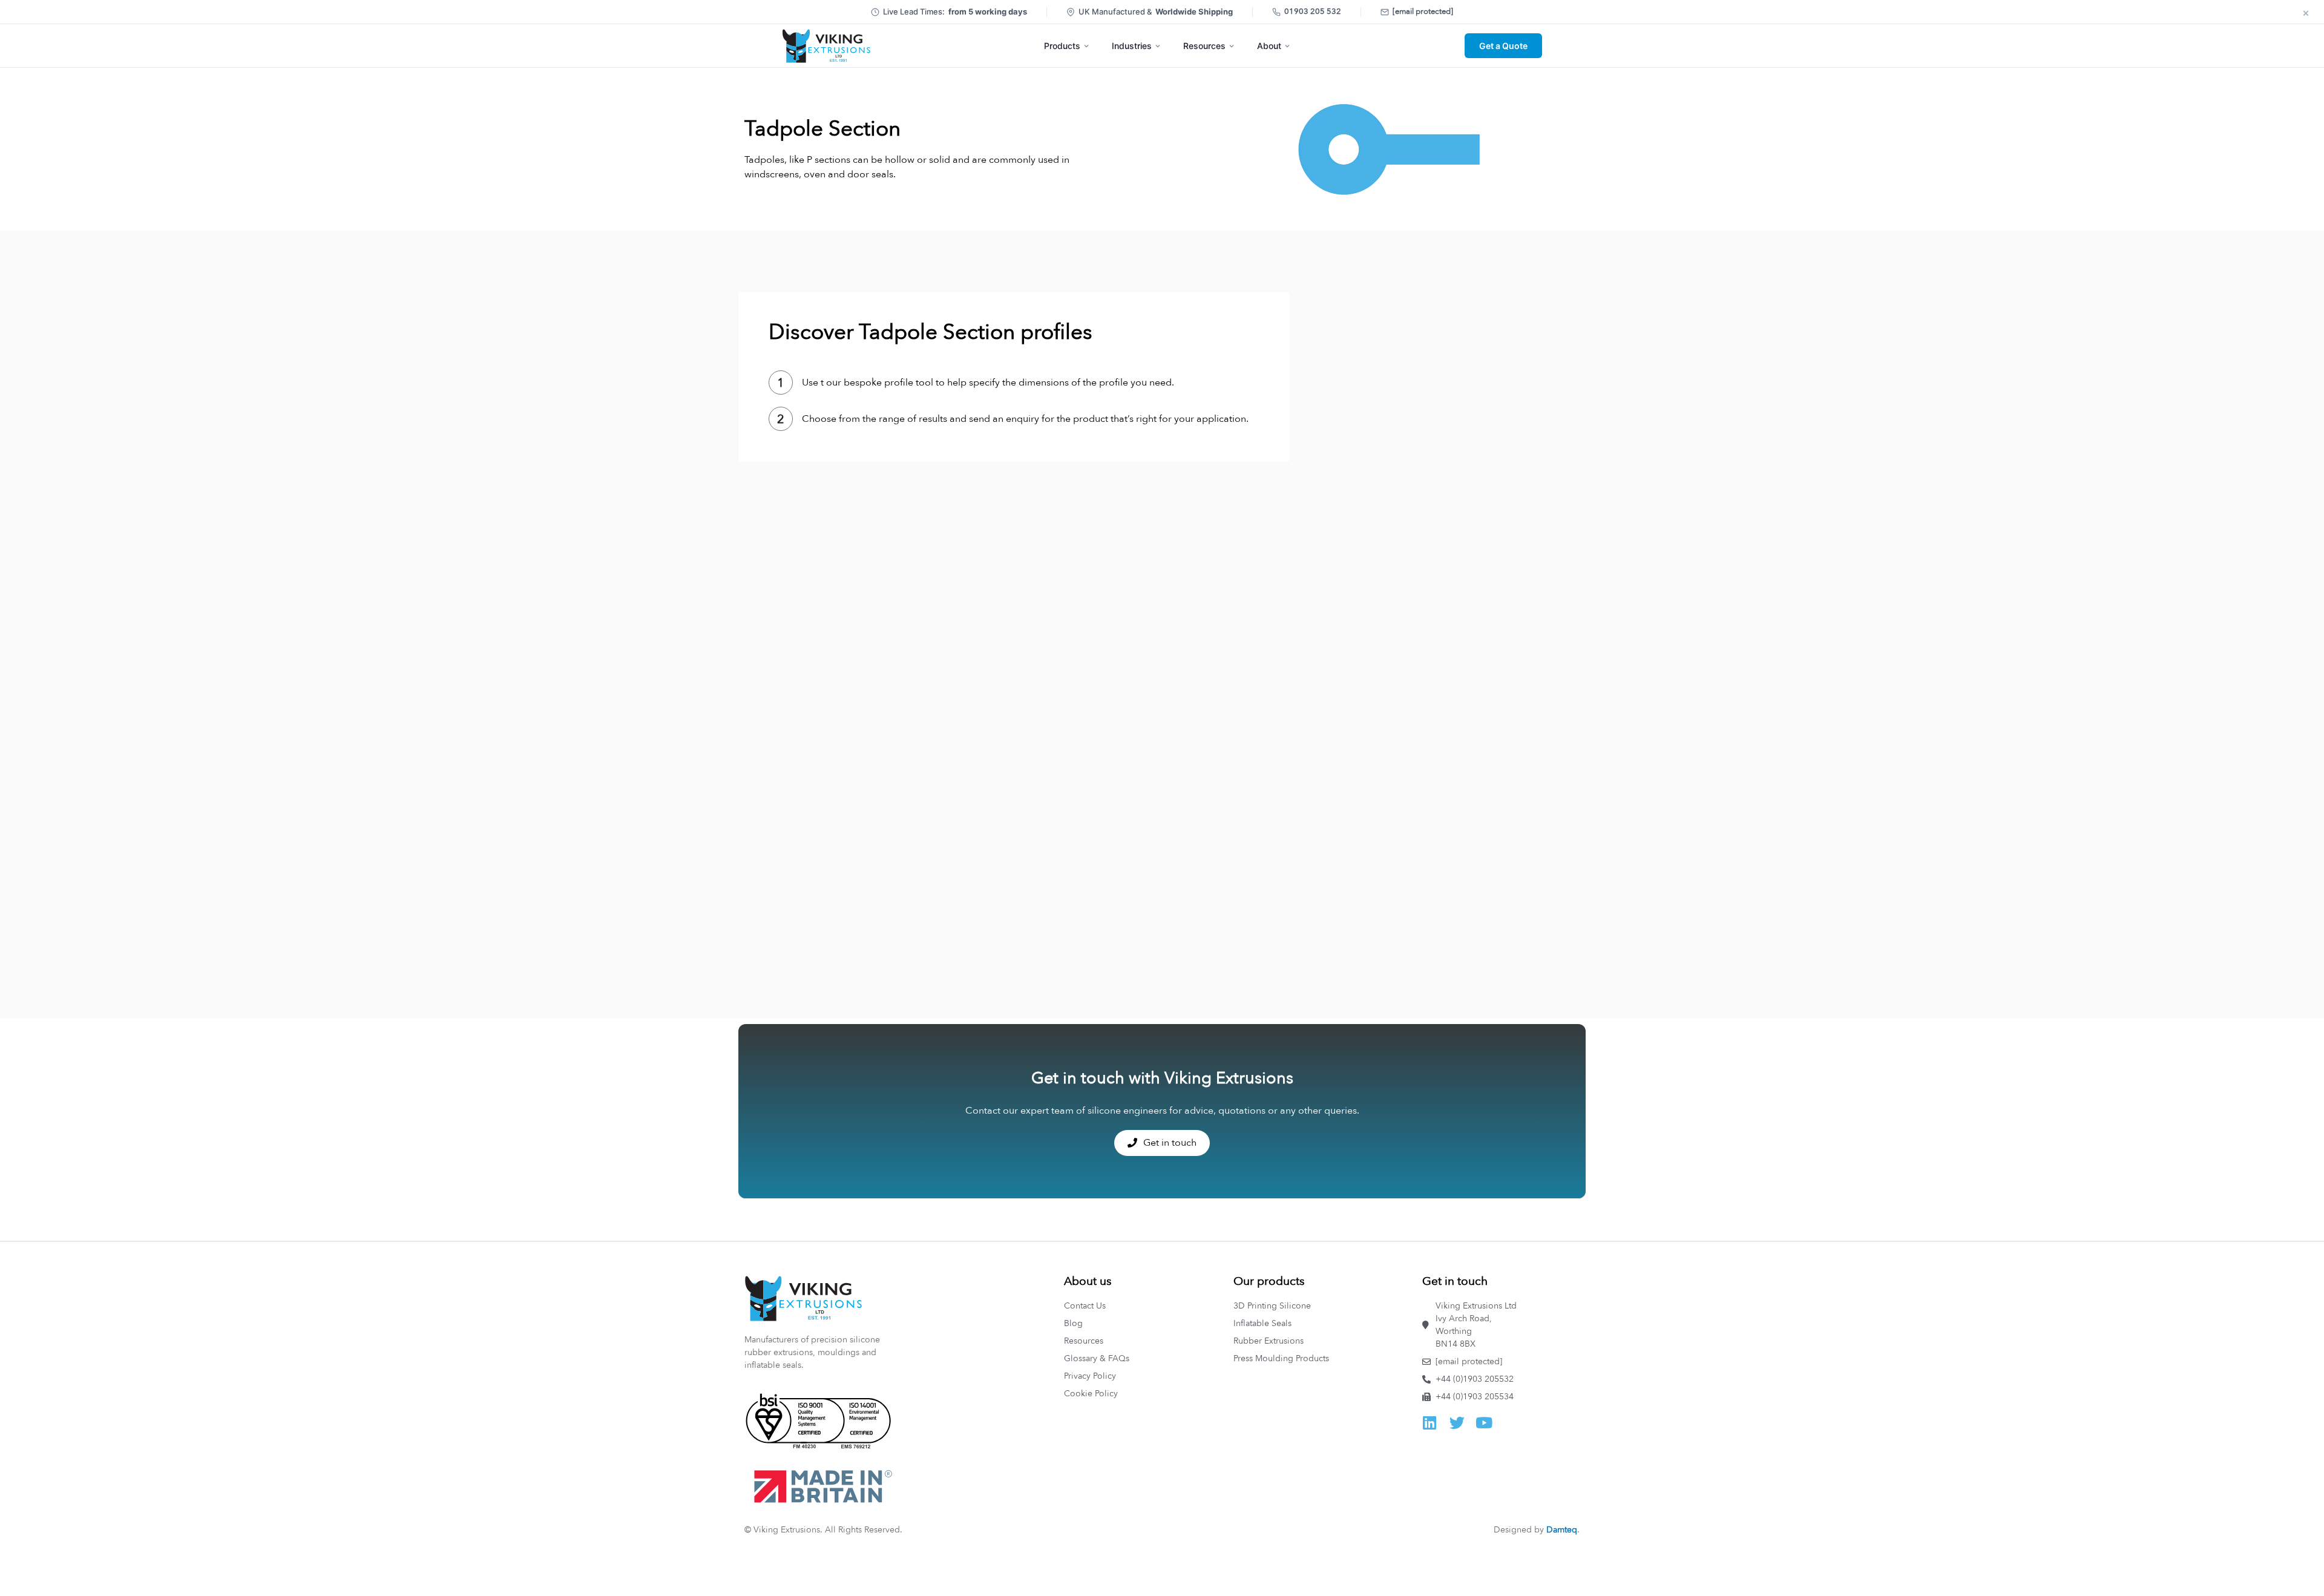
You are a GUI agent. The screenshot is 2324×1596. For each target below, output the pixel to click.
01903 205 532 (1313, 11)
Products (1062, 46)
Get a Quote (1503, 46)
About (1269, 46)
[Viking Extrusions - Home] (826, 46)
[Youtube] (1484, 1423)
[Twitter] (1457, 1423)
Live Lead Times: (955, 11)
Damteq (1562, 1530)
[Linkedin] (1430, 1423)
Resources (1204, 46)
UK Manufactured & (1156, 11)
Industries (1132, 46)
